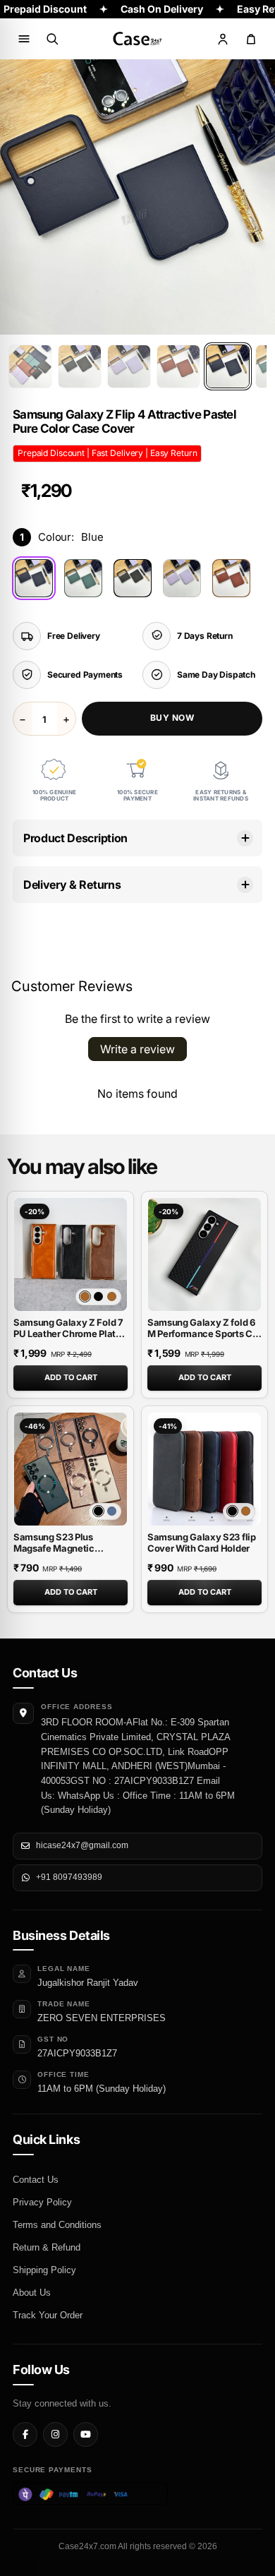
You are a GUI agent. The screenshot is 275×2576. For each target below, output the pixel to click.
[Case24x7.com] (137, 39)
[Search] (52, 39)
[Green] (83, 578)
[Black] (133, 578)
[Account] (223, 39)
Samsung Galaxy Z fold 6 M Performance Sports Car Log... (204, 1334)
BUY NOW (172, 718)
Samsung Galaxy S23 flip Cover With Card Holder (202, 1542)
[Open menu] (24, 39)
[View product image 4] (178, 366)
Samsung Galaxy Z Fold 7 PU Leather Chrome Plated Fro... (70, 1334)
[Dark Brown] (112, 1296)
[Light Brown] (85, 1296)
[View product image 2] (80, 366)
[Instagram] (55, 2434)
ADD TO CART (71, 1377)
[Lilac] (182, 578)
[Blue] (34, 578)
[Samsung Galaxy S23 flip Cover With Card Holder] (204, 1469)
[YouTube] (86, 2434)
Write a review (137, 1049)
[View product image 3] (129, 366)
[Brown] (231, 578)
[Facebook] (25, 2434)
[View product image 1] (30, 366)
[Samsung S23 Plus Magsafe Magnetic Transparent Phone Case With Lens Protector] (71, 1469)
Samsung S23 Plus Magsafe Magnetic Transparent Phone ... (59, 1548)
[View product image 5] (228, 366)
